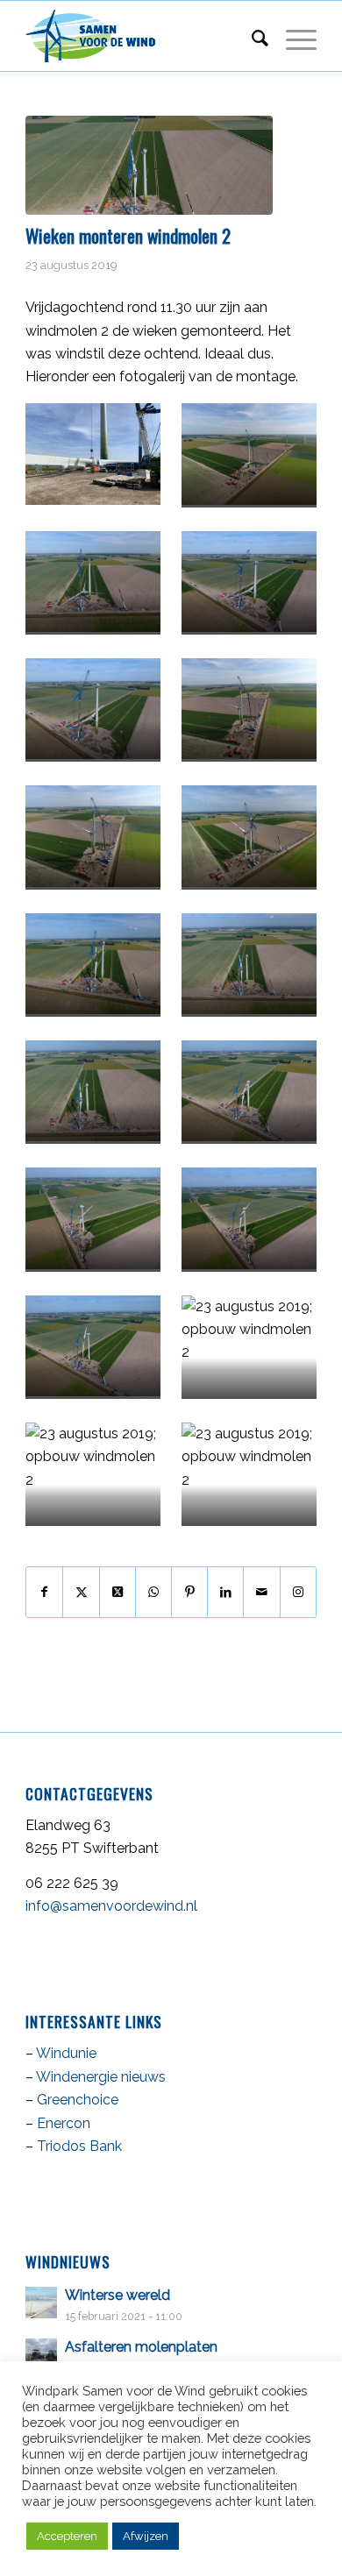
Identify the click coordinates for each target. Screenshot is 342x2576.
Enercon (64, 2123)
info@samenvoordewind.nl (111, 1906)
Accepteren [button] (67, 2536)
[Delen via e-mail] (261, 1592)
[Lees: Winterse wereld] (41, 2303)
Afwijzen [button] (146, 2536)
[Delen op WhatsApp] (153, 1592)
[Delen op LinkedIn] (225, 1592)
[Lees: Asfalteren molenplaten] (41, 2354)
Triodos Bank (79, 2146)
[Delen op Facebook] (44, 1592)
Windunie (66, 2053)
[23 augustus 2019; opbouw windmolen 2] (149, 165)
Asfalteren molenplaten (141, 2347)
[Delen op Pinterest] (189, 1592)
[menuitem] (251, 36)
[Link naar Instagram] (298, 1592)
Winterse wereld (118, 2295)
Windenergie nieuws (101, 2077)
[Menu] (292, 36)
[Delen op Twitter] (81, 1592)
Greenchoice (78, 2100)
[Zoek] (251, 36)
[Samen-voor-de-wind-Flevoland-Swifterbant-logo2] (142, 36)
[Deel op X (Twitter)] (118, 1592)
